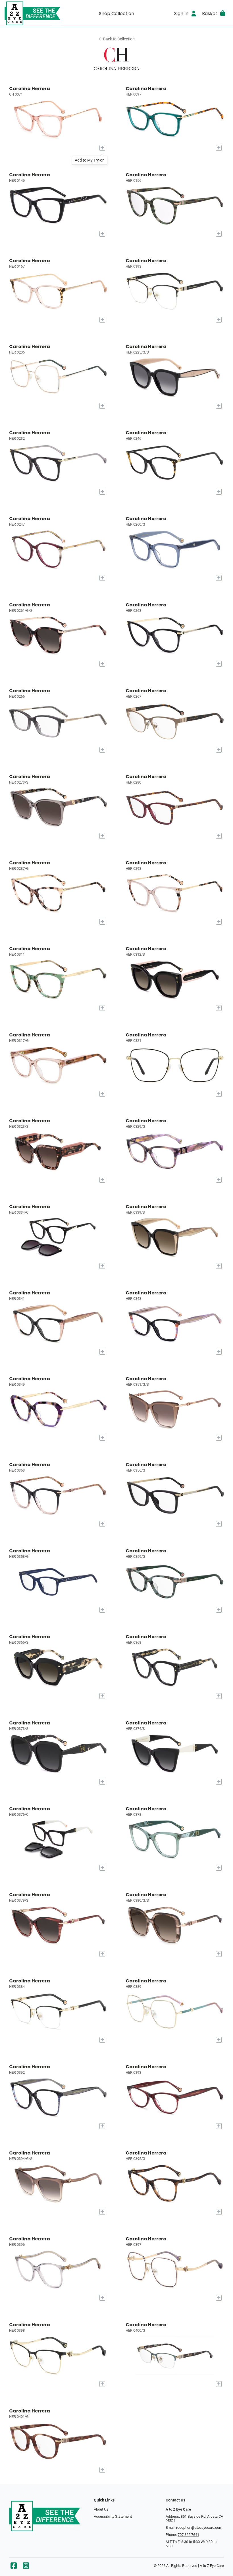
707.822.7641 (188, 2535)
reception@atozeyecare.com (199, 2528)
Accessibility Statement (113, 2516)
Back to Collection (119, 39)
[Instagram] (26, 2567)
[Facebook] (14, 2567)
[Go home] (33, 13)
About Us (101, 2509)
